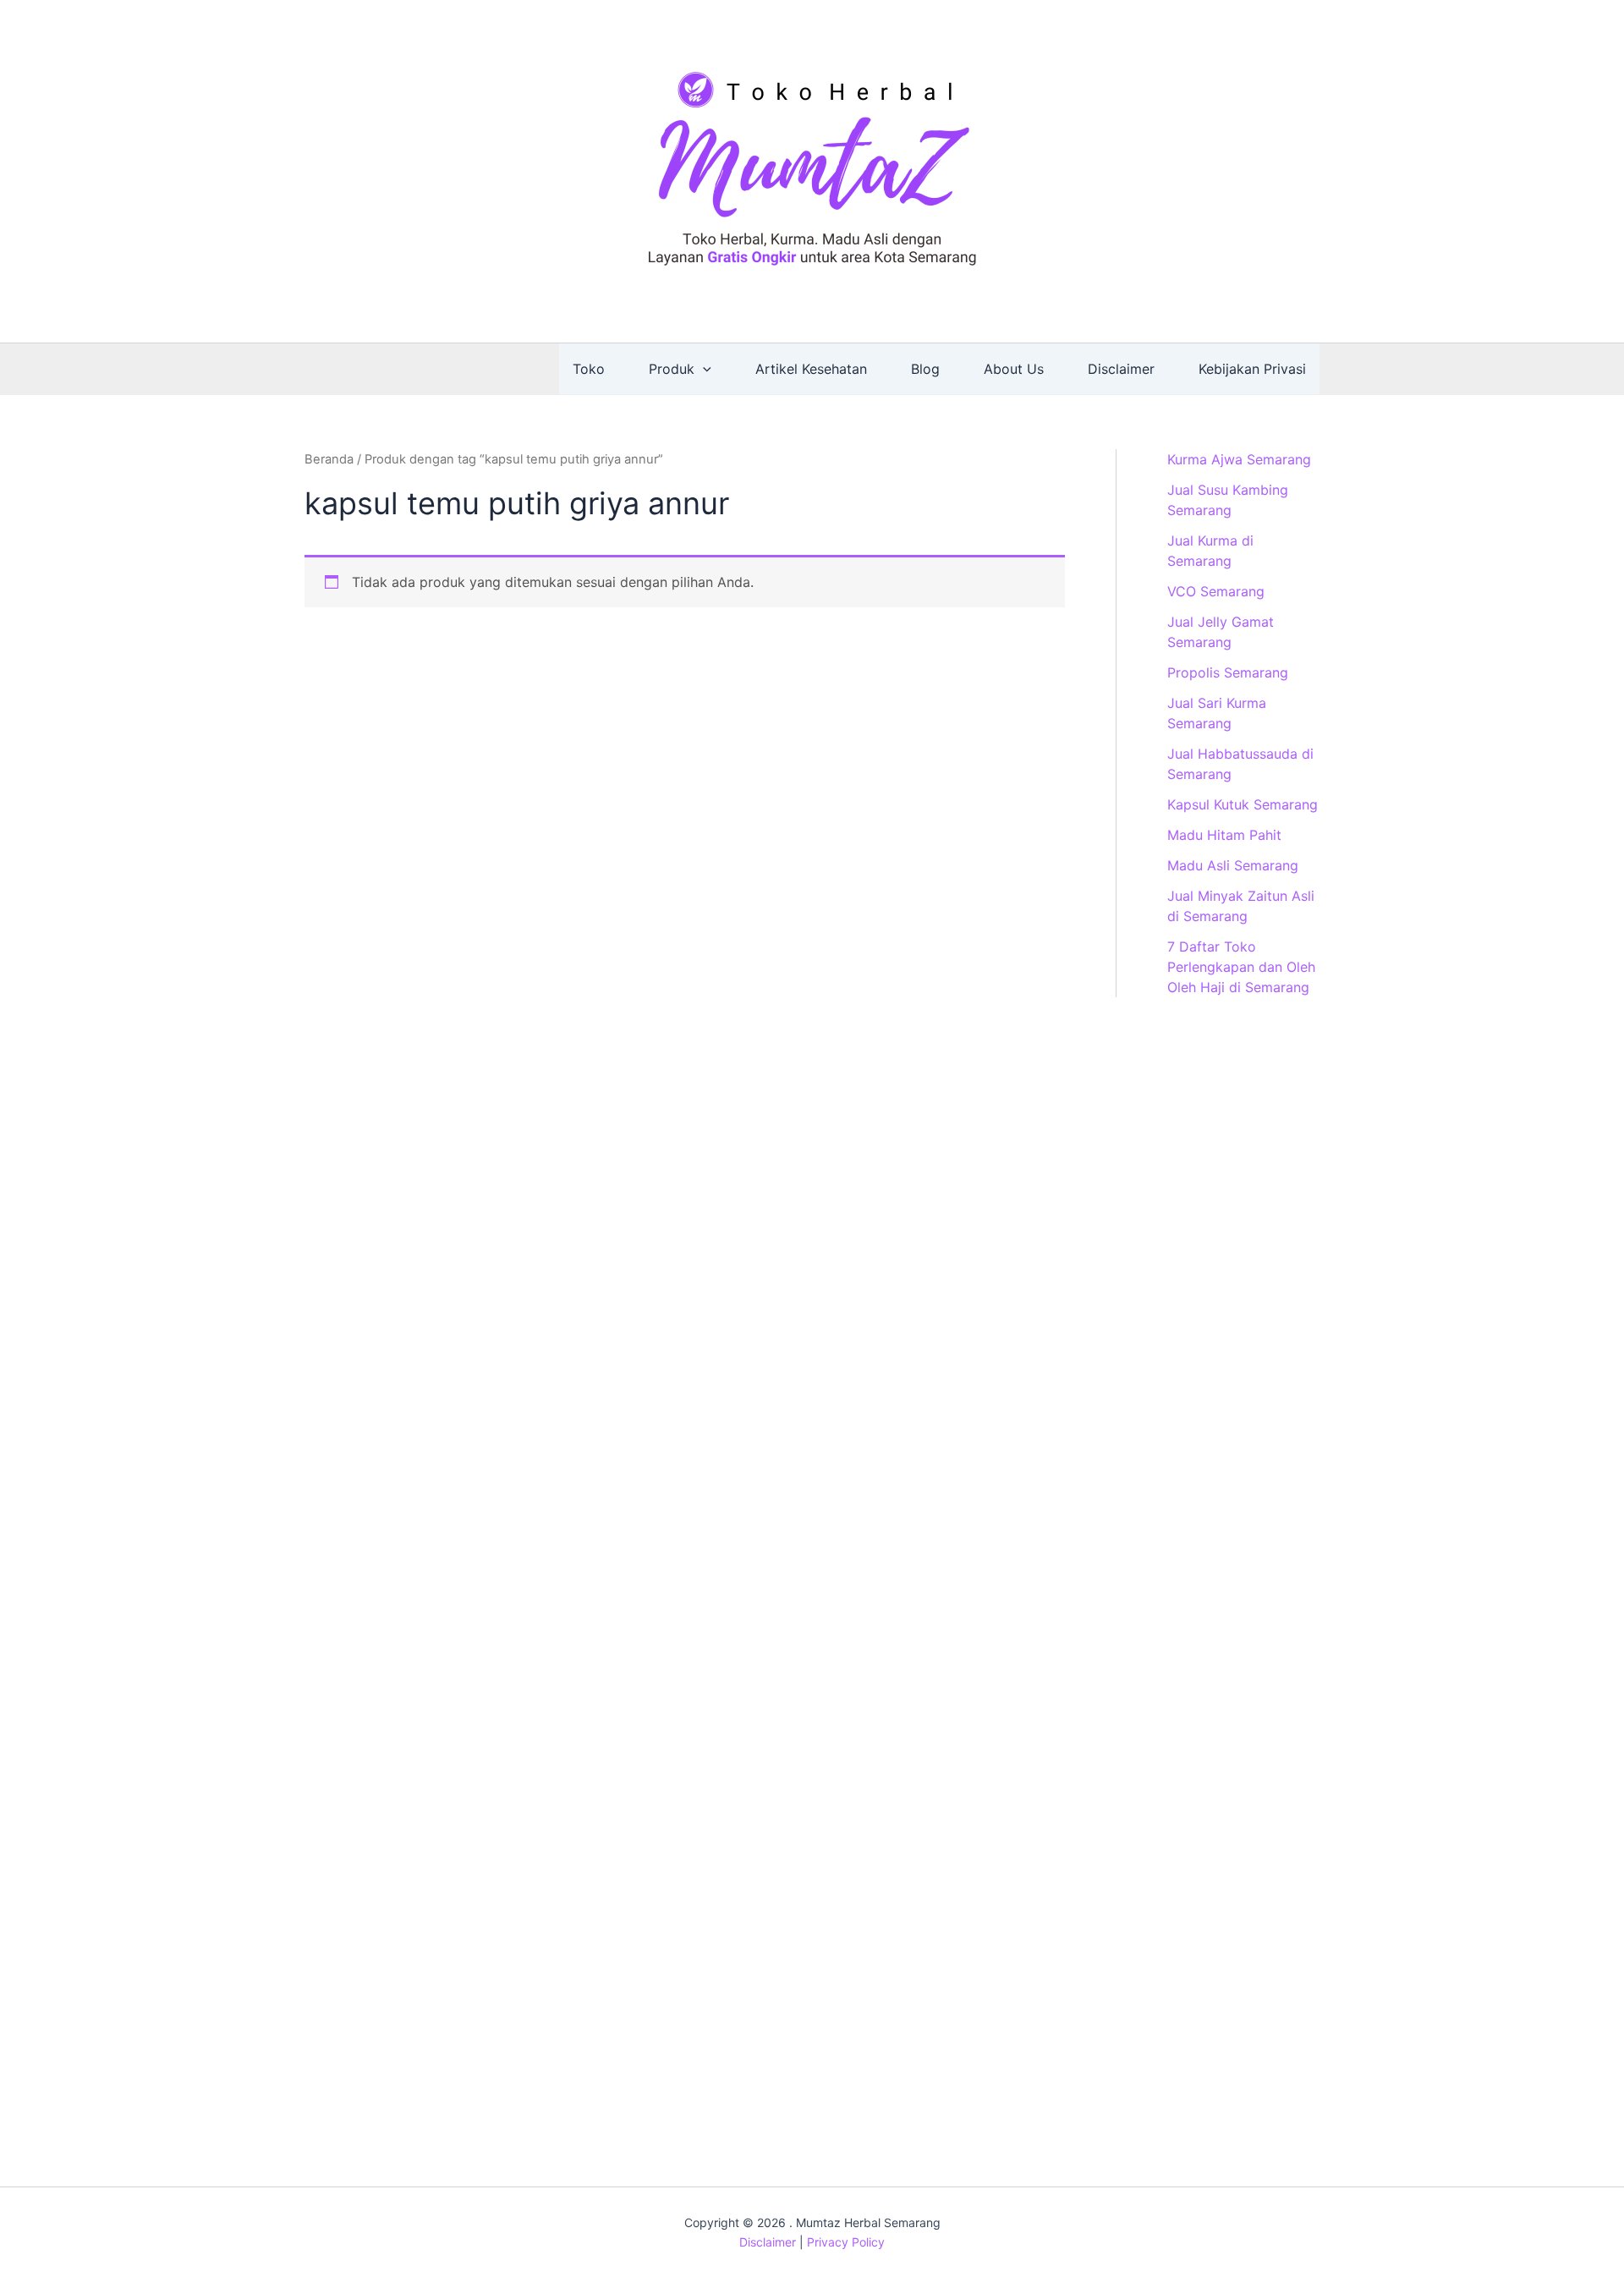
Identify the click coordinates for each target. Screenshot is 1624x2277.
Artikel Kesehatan (811, 369)
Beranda (329, 459)
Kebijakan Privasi (1252, 369)
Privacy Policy (846, 2242)
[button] (703, 369)
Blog (925, 369)
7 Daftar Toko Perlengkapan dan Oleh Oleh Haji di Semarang (1241, 967)
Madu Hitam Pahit (1224, 835)
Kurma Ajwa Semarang (1239, 459)
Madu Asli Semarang (1233, 865)
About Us (1014, 369)
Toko (589, 369)
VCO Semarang (1216, 591)
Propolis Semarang (1228, 672)
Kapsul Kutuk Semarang (1243, 804)
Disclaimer (1121, 369)
